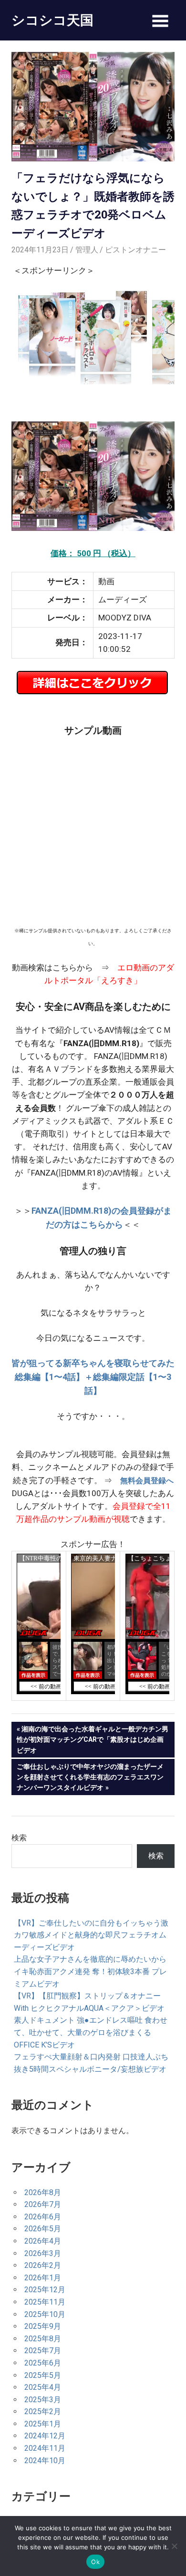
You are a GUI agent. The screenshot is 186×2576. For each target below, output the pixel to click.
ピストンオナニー (135, 250)
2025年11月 (45, 2302)
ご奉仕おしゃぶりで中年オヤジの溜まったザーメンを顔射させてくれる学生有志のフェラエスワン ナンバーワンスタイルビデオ (90, 1777)
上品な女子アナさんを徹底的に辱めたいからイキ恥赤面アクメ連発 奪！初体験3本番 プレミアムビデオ (90, 1971)
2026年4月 (43, 2241)
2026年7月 (43, 2204)
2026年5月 (43, 2229)
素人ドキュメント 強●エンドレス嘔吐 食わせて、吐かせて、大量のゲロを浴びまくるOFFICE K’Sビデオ (91, 2032)
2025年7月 (43, 2351)
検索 (19, 1838)
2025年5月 (43, 2375)
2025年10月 (45, 2314)
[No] (174, 2546)
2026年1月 (43, 2278)
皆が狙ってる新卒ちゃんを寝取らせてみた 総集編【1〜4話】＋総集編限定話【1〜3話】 (93, 1377)
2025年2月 (43, 2411)
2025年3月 (43, 2400)
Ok (95, 2562)
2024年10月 (45, 2461)
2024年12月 (45, 2436)
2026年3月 (43, 2253)
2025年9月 (43, 2326)
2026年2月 (43, 2265)
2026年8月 (43, 2192)
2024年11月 (45, 2448)
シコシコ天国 (52, 20)
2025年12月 (45, 2290)
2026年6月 (43, 2217)
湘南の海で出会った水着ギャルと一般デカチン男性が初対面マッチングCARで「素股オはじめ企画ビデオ (93, 1739)
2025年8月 (43, 2339)
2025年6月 (43, 2363)
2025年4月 (43, 2387)
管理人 (87, 250)
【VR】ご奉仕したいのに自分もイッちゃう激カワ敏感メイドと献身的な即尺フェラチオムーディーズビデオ (91, 1935)
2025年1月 (43, 2424)
